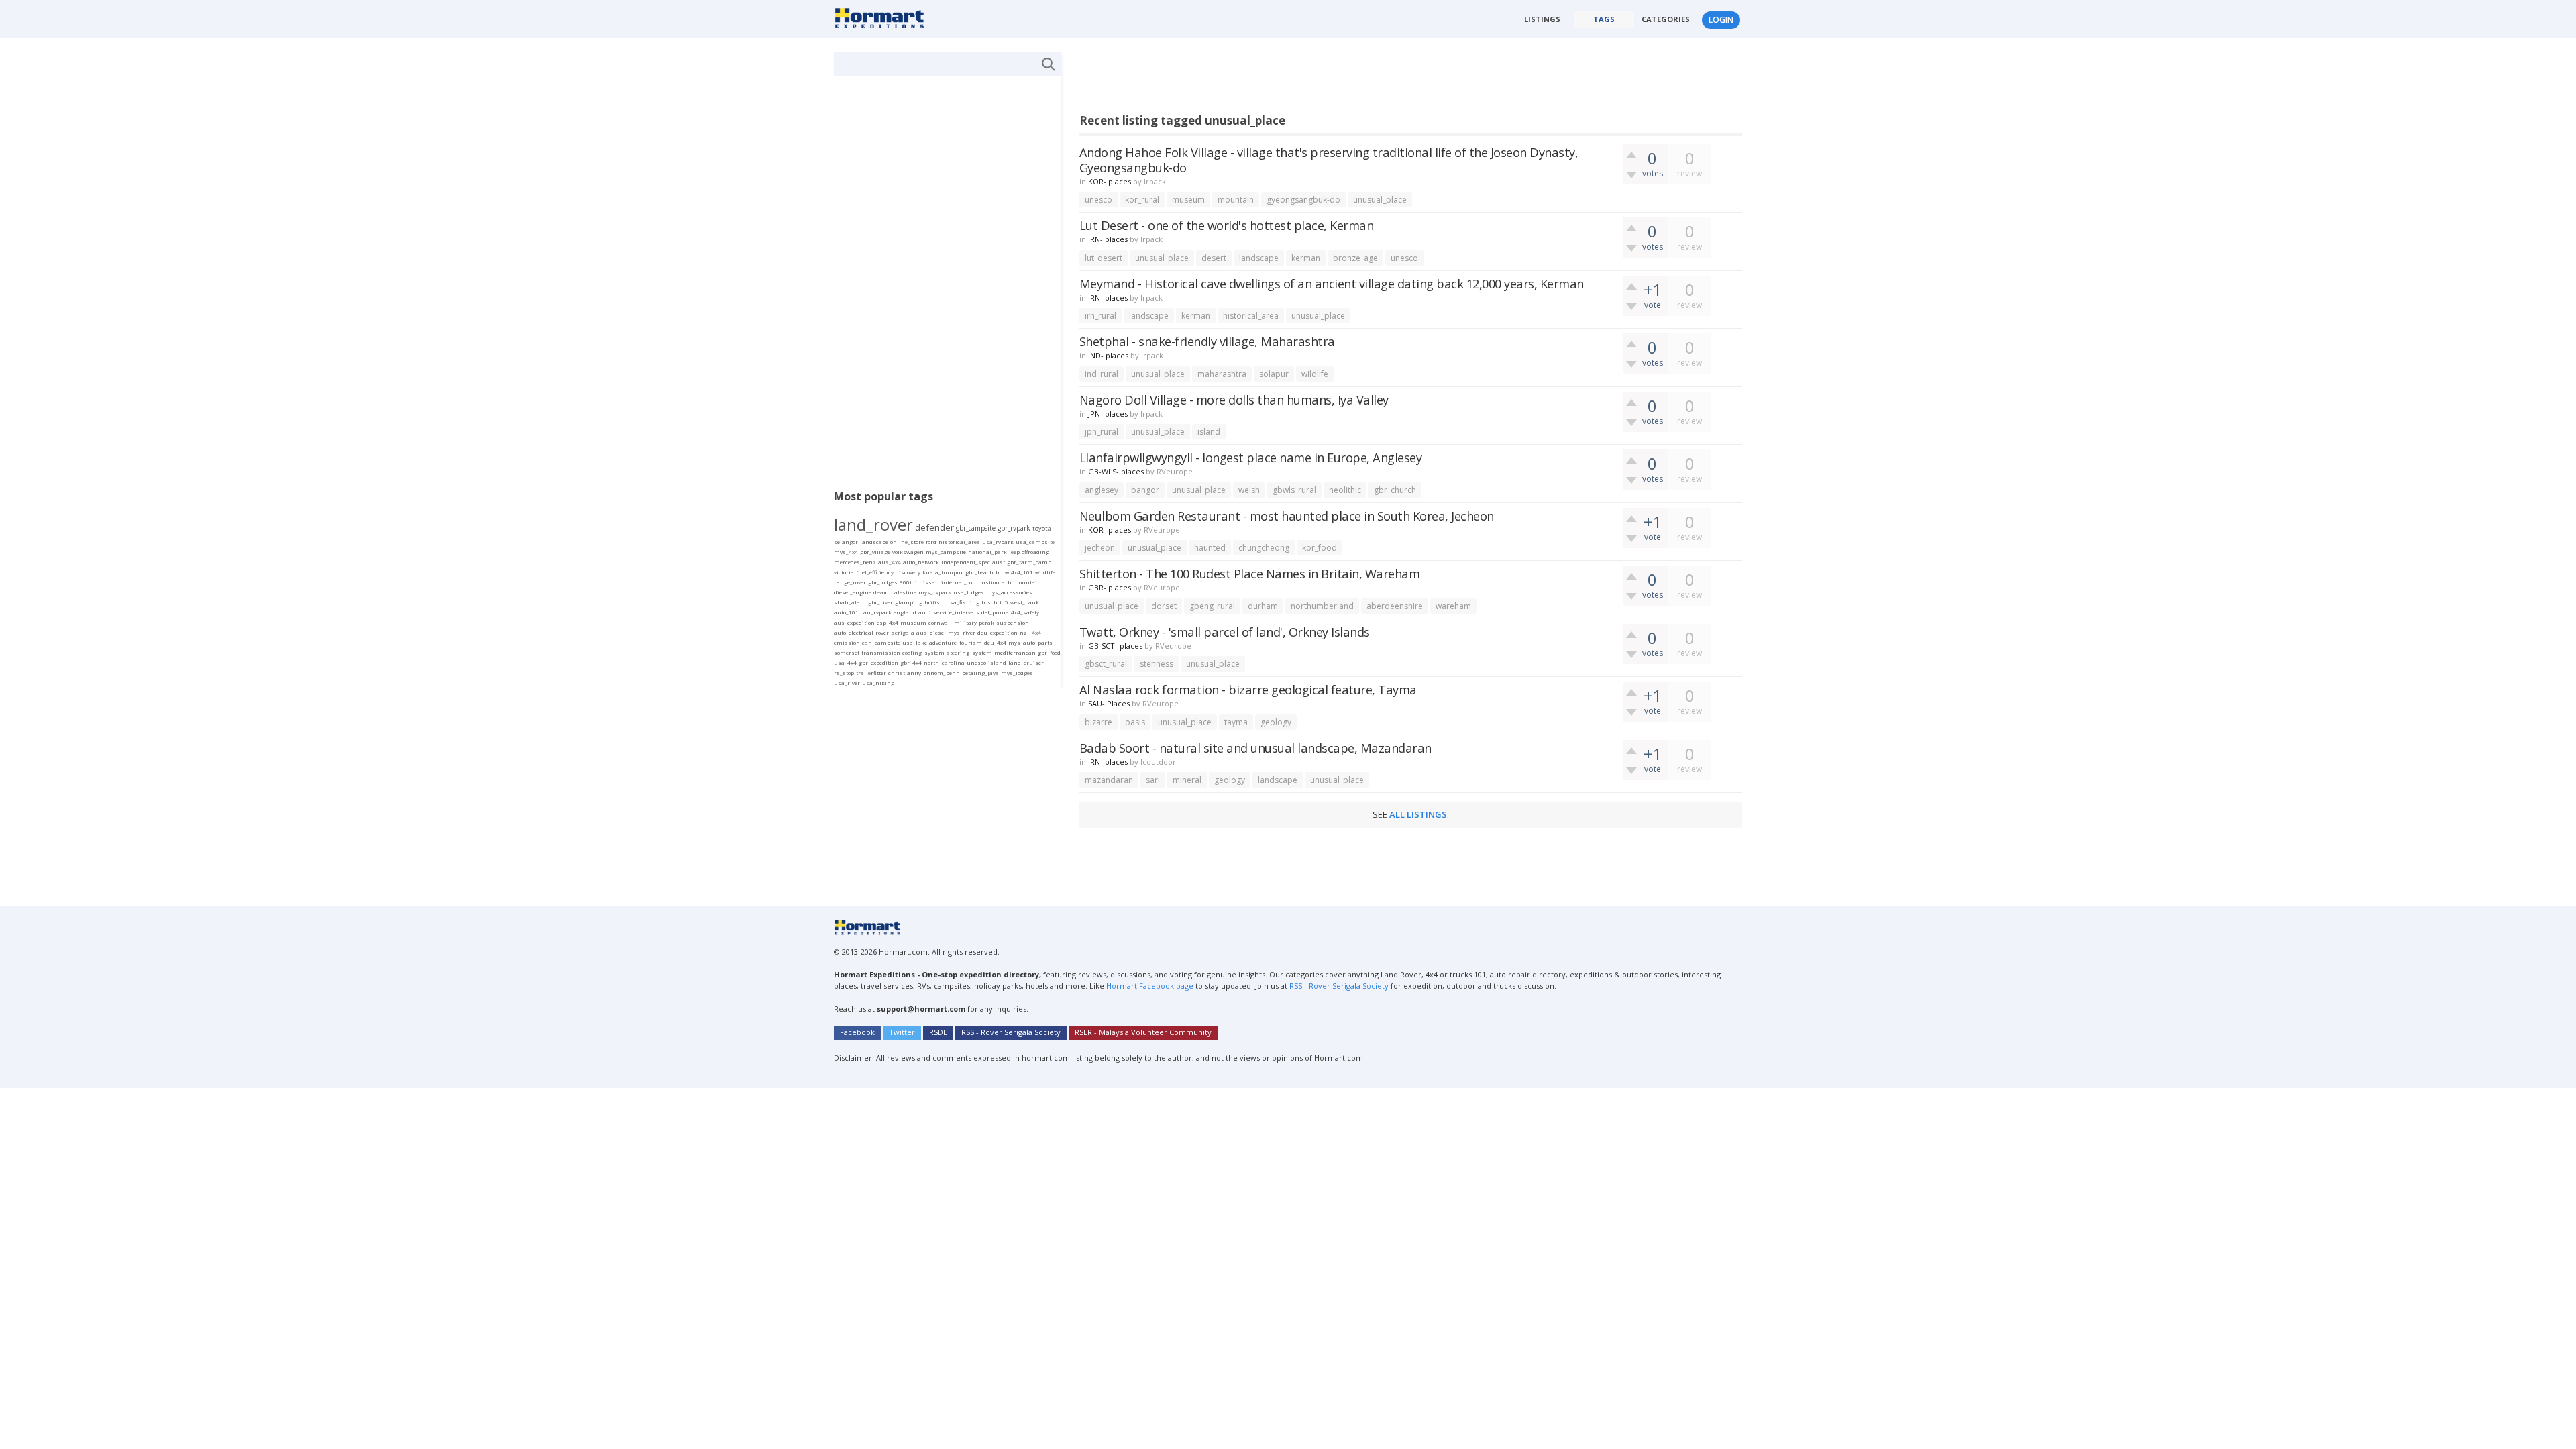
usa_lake (915, 642)
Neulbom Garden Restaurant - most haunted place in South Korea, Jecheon (1287, 516)
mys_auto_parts (1030, 642)
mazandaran (1109, 780)
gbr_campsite (976, 528)
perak (986, 622)
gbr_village (875, 552)
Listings (1542, 19)
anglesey (1102, 490)
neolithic (1345, 490)
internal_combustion (970, 582)
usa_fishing (963, 602)
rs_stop (844, 673)
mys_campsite (946, 552)
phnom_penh (942, 673)
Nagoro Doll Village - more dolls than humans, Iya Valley (1234, 399)
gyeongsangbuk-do (1303, 200)
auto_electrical (854, 632)
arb (1006, 582)
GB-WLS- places (1116, 471)
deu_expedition (998, 632)
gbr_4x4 (911, 662)
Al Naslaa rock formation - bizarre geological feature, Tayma (1248, 689)
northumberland (1322, 606)
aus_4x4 (890, 562)
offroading (1035, 552)
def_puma (995, 612)
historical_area (1251, 316)
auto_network (921, 562)
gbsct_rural (1106, 664)
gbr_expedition (878, 662)
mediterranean (1015, 652)
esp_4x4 (888, 622)
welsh (1249, 490)
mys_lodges (1017, 673)
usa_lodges (969, 592)
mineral (1187, 780)
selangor (846, 542)
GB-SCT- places (1115, 646)
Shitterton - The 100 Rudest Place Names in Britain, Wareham (1250, 573)
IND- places (1108, 355)
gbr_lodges (883, 582)
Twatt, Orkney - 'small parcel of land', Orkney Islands (1225, 632)
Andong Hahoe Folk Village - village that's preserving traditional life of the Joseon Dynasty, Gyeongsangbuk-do (1329, 160)
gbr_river (880, 602)
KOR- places (1110, 181)
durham (1263, 606)
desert (1214, 258)
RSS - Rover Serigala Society (1339, 986)
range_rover (850, 582)
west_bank (1025, 602)
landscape (1259, 258)
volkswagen (908, 552)
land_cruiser (1026, 662)
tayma (1236, 722)
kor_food (1320, 548)
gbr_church (1395, 490)
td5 (1004, 602)
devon (881, 592)
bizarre (1098, 722)
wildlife (1315, 374)
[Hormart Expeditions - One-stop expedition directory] (884, 17)
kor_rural (1142, 200)
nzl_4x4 (1030, 632)
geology (1276, 722)
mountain (1236, 200)
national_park (987, 552)
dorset (1164, 606)
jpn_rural (1102, 432)
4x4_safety (1025, 612)
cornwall (940, 622)
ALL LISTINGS (1418, 814)
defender (934, 527)
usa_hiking (878, 683)
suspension (1013, 622)
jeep (1014, 552)
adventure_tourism (956, 642)
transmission (881, 652)
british (934, 602)
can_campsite (881, 642)
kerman (1306, 258)
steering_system (969, 652)
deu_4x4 (995, 642)
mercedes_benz (855, 562)
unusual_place (1380, 200)
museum (1188, 200)
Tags (1604, 19)
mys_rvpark (935, 592)
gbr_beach (979, 572)
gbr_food (1049, 652)
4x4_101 (1022, 572)
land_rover (873, 524)
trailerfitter (871, 673)
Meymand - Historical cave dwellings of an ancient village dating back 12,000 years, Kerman (1332, 283)
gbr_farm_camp (1029, 562)
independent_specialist (973, 562)
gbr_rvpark (1014, 528)
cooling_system (923, 652)
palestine (904, 592)
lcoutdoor (1158, 762)
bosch (989, 602)
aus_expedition (854, 622)
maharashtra (1222, 374)
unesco (1098, 200)
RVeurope (1175, 471)
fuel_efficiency (875, 572)
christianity (905, 673)
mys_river (962, 632)
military (965, 622)
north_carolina (944, 662)
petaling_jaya (980, 673)
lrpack (1155, 181)
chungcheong (1264, 548)
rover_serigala (895, 632)
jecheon (1100, 548)
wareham (1453, 606)
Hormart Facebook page (1149, 986)
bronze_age (1355, 258)
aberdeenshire (1395, 606)
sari (1153, 780)
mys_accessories (1009, 592)
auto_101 (846, 612)
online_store (907, 542)
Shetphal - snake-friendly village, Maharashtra (1207, 341)
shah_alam (850, 602)
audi (925, 612)
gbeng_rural (1212, 606)
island (1209, 432)
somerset (847, 652)
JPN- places (1108, 414)
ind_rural (1102, 374)
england (905, 612)
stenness (1157, 664)
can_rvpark (876, 612)
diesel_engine (853, 592)
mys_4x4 (846, 552)
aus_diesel (931, 632)
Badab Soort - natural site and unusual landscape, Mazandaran (1255, 748)
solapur (1274, 374)
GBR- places (1110, 587)
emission (847, 642)
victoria (844, 572)
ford (931, 542)
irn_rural (1101, 316)
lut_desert (1104, 258)
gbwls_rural (1294, 490)
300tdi (908, 582)
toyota (1042, 528)
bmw (1002, 572)
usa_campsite (1035, 542)
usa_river (847, 683)
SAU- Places (1109, 703)
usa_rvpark (998, 542)
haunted (1210, 548)
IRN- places (1108, 239)
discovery (908, 572)
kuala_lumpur (943, 572)
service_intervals (956, 612)
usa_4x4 (845, 662)
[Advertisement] (1324, 82)
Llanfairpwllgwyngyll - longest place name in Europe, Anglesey (1251, 457)
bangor (1145, 490)
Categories (1666, 19)
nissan (929, 582)
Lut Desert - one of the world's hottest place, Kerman (1227, 225)
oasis (1135, 722)
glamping (909, 602)
